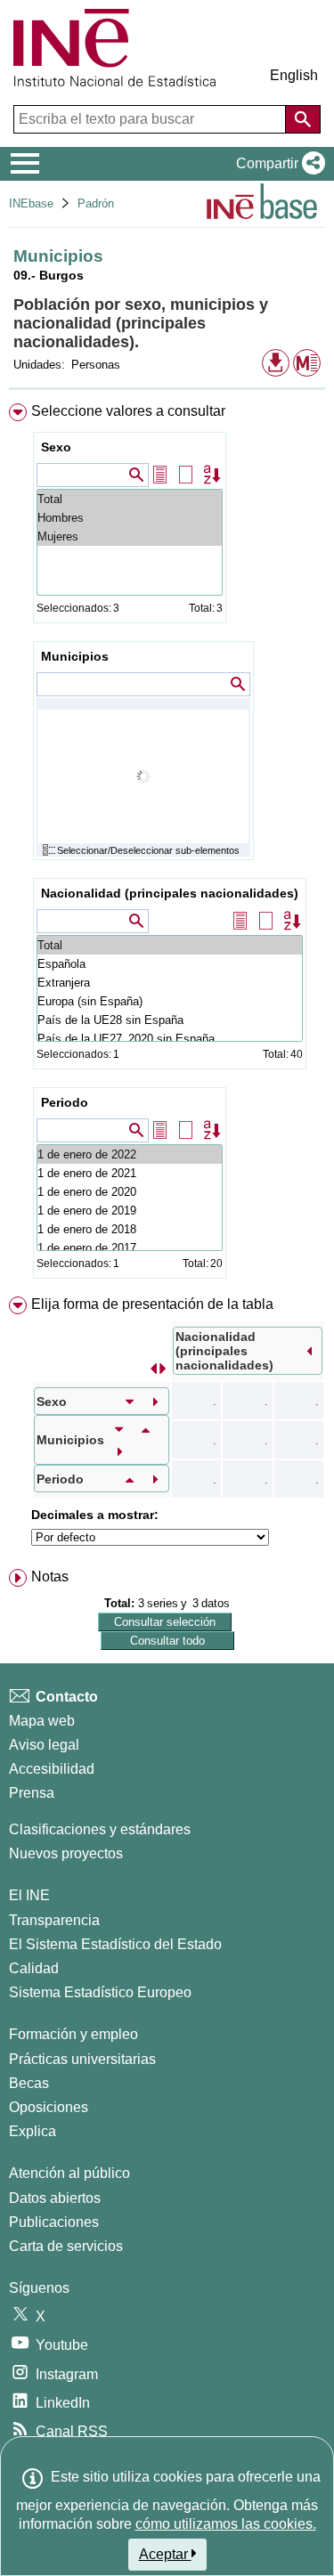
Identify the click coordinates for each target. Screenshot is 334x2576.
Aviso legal (44, 1745)
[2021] (130, 1173)
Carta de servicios (66, 2246)
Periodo (65, 1102)
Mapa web (42, 1721)
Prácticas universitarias (82, 2059)
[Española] (170, 964)
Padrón (96, 203)
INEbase (31, 203)
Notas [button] (50, 1576)
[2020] (130, 1192)
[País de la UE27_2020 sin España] (170, 1039)
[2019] (130, 1211)
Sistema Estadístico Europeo (100, 1992)
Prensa (32, 1793)
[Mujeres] (130, 536)
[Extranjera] (170, 983)
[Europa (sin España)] (170, 1001)
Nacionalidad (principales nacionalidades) (170, 893)
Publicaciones (54, 2222)
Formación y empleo (73, 2034)
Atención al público (69, 2173)
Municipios (75, 656)
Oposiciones (49, 2107)
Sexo (56, 447)
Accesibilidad (52, 1769)
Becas (29, 2083)
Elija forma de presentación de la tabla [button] (152, 1304)
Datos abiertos (55, 2198)
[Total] (130, 499)
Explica (33, 2131)
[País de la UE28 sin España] (170, 1020)
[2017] (130, 1248)
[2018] (130, 1229)
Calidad (34, 1968)
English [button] (294, 75)
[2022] (130, 1154)
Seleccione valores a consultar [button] (128, 411)
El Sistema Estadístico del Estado (115, 1944)
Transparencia (54, 1920)
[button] (277, 164)
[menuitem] (167, 845)
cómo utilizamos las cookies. (226, 2524)
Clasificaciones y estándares (100, 1829)
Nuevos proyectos (66, 1853)
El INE (29, 1895)
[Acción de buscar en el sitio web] (303, 119)
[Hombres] (130, 518)
